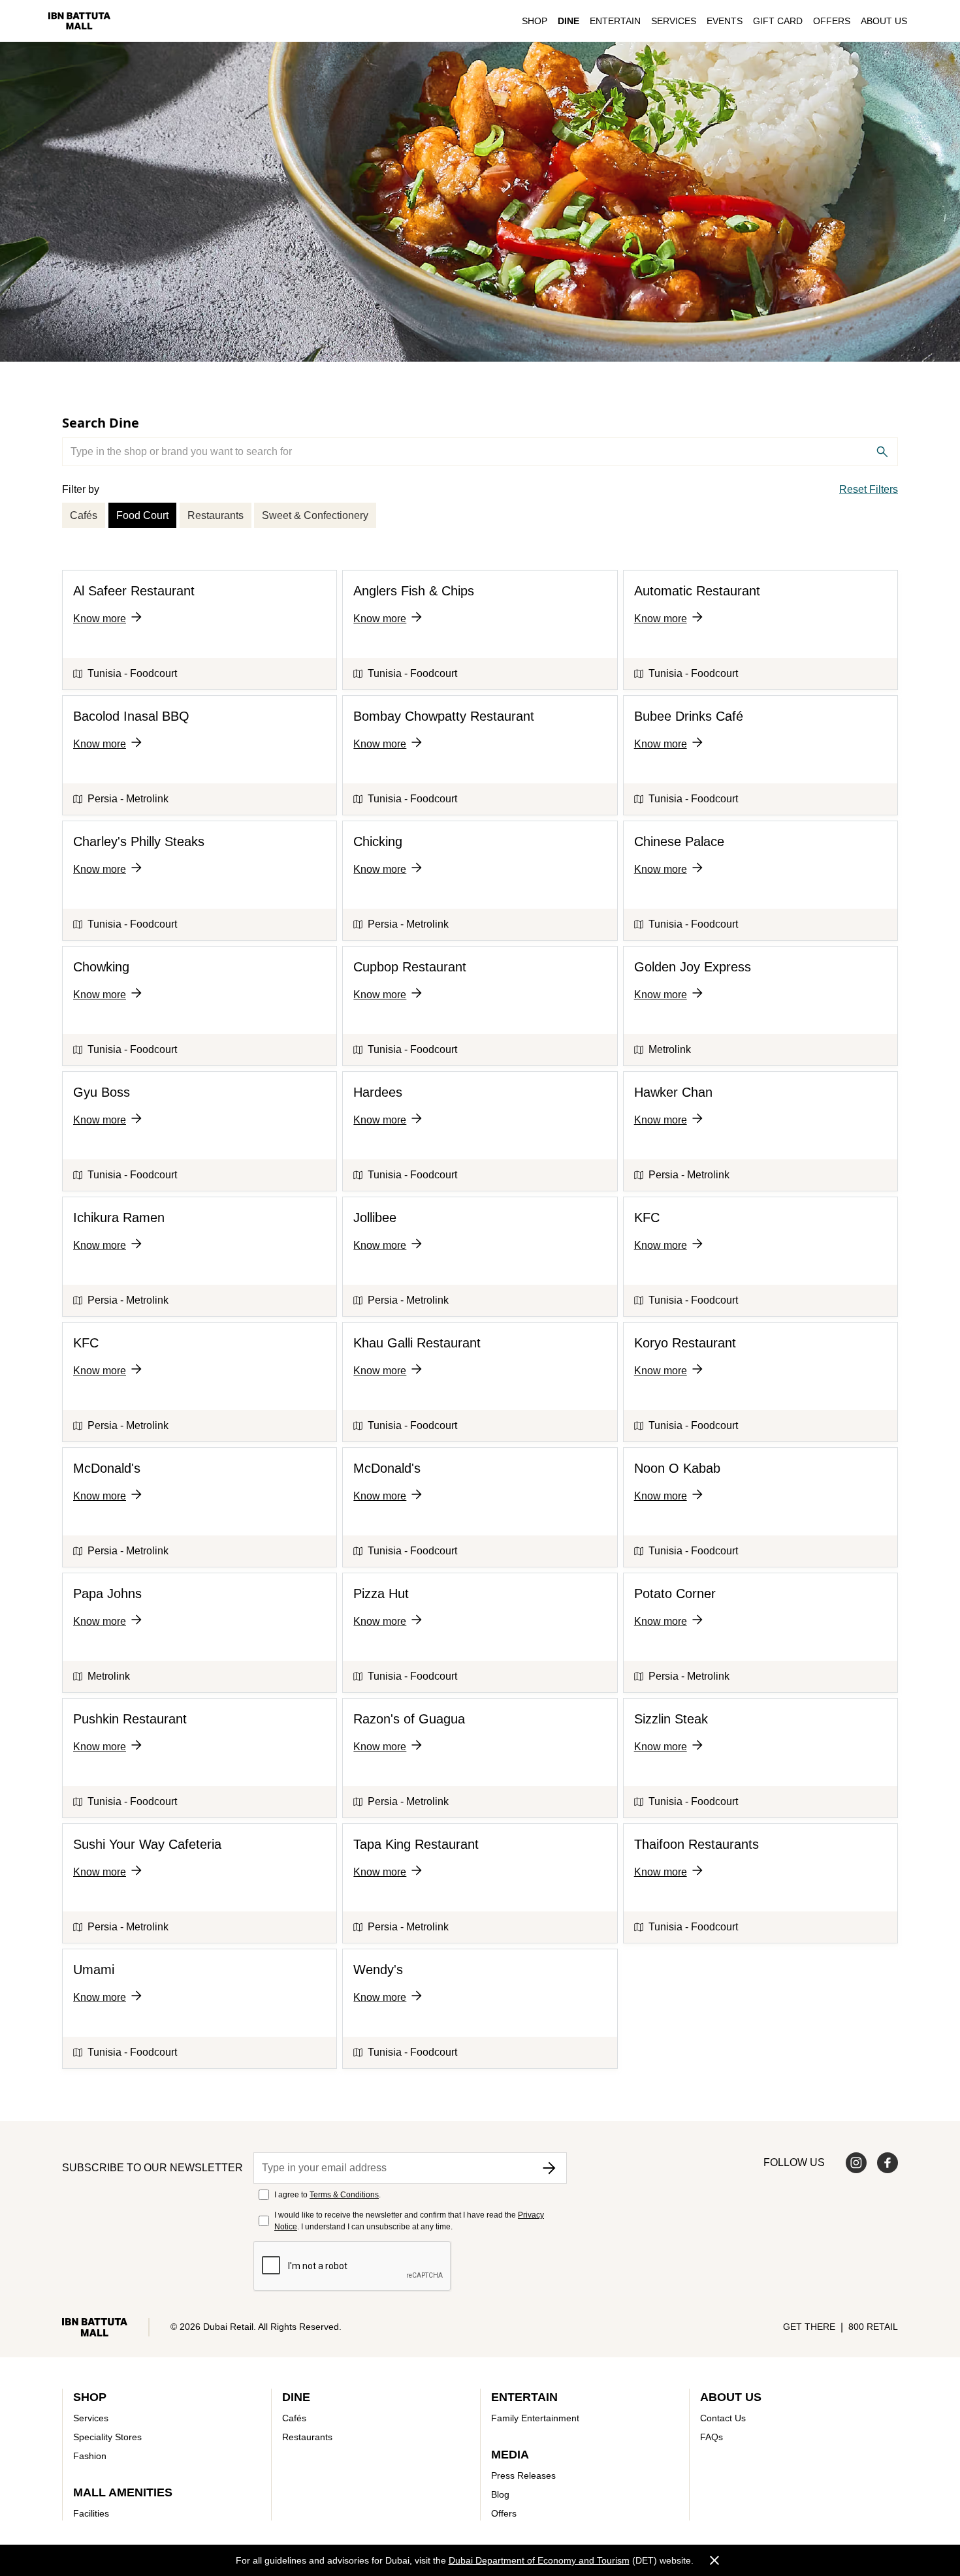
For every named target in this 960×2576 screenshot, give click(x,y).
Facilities (91, 2513)
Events (725, 21)
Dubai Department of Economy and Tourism (539, 2560)
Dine (568, 21)
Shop (535, 21)
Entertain (615, 21)
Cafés (84, 515)
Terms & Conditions (344, 2195)
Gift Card (778, 21)
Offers (832, 21)
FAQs (712, 2437)
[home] (79, 21)
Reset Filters (869, 489)
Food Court (142, 515)
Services (674, 21)
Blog (500, 2494)
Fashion (90, 2456)
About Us (884, 21)
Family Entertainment (535, 2418)
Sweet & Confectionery (315, 515)
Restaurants (216, 515)
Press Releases (523, 2475)
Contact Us (723, 2418)
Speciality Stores (107, 2437)
